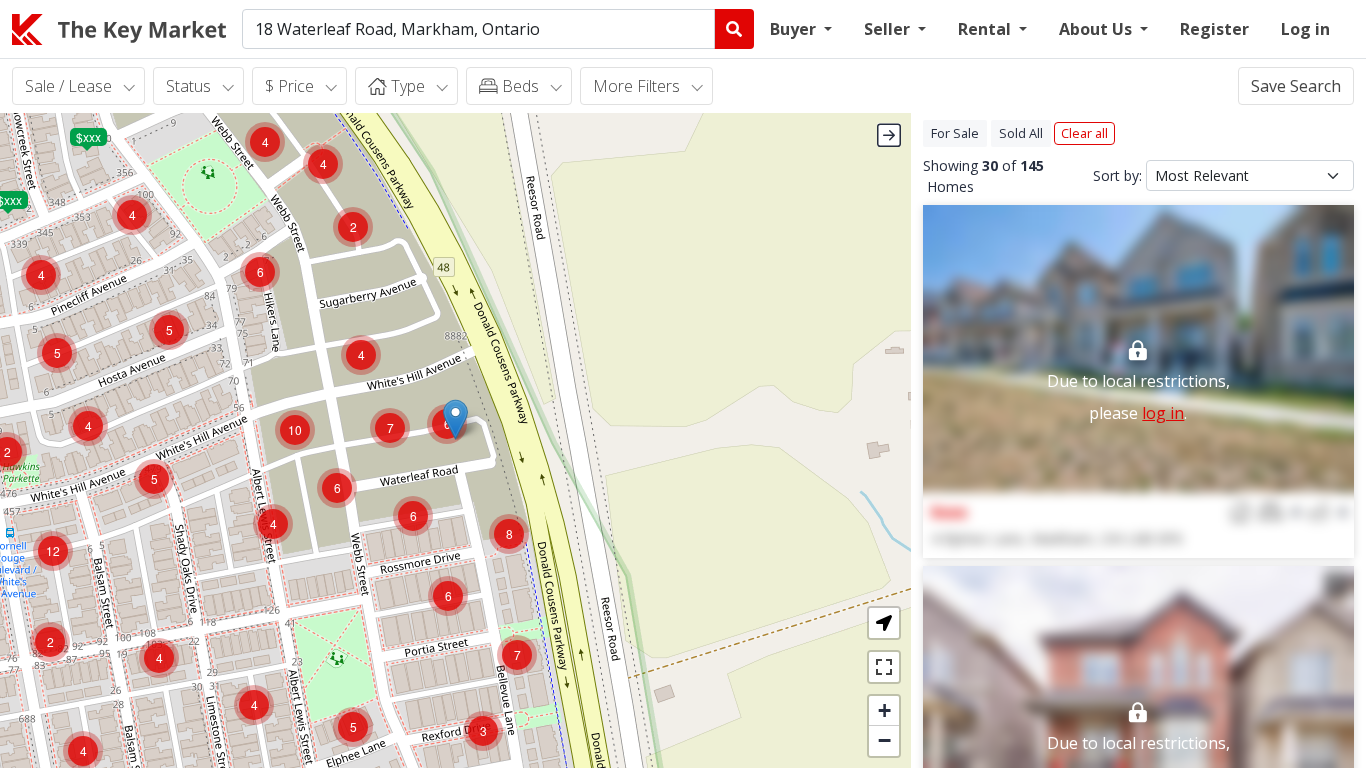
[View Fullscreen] (884, 667)
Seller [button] (889, 29)
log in (1163, 413)
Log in (1305, 29)
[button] (455, 419)
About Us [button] (1097, 29)
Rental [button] (986, 29)
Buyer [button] (795, 29)
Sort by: (1117, 175)
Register (1214, 29)
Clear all (1084, 133)
